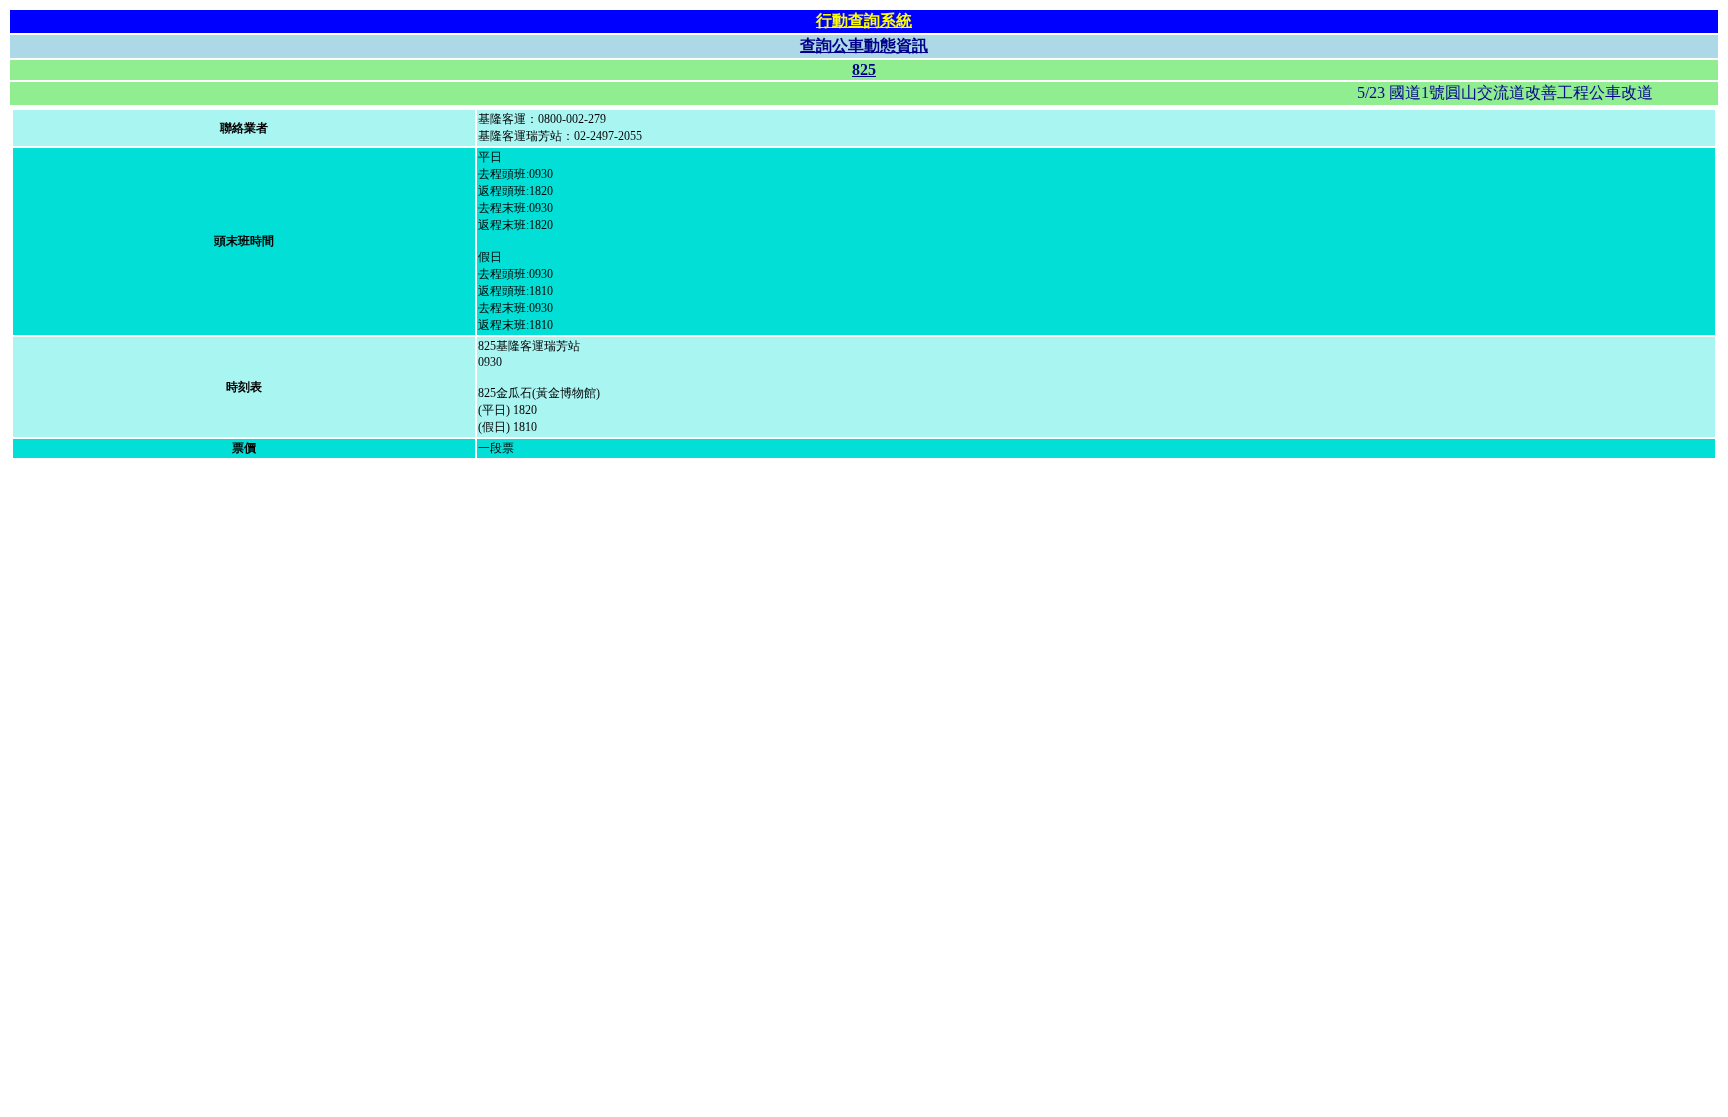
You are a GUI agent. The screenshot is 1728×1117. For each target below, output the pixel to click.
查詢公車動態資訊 (864, 45)
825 (864, 69)
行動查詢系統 (864, 20)
